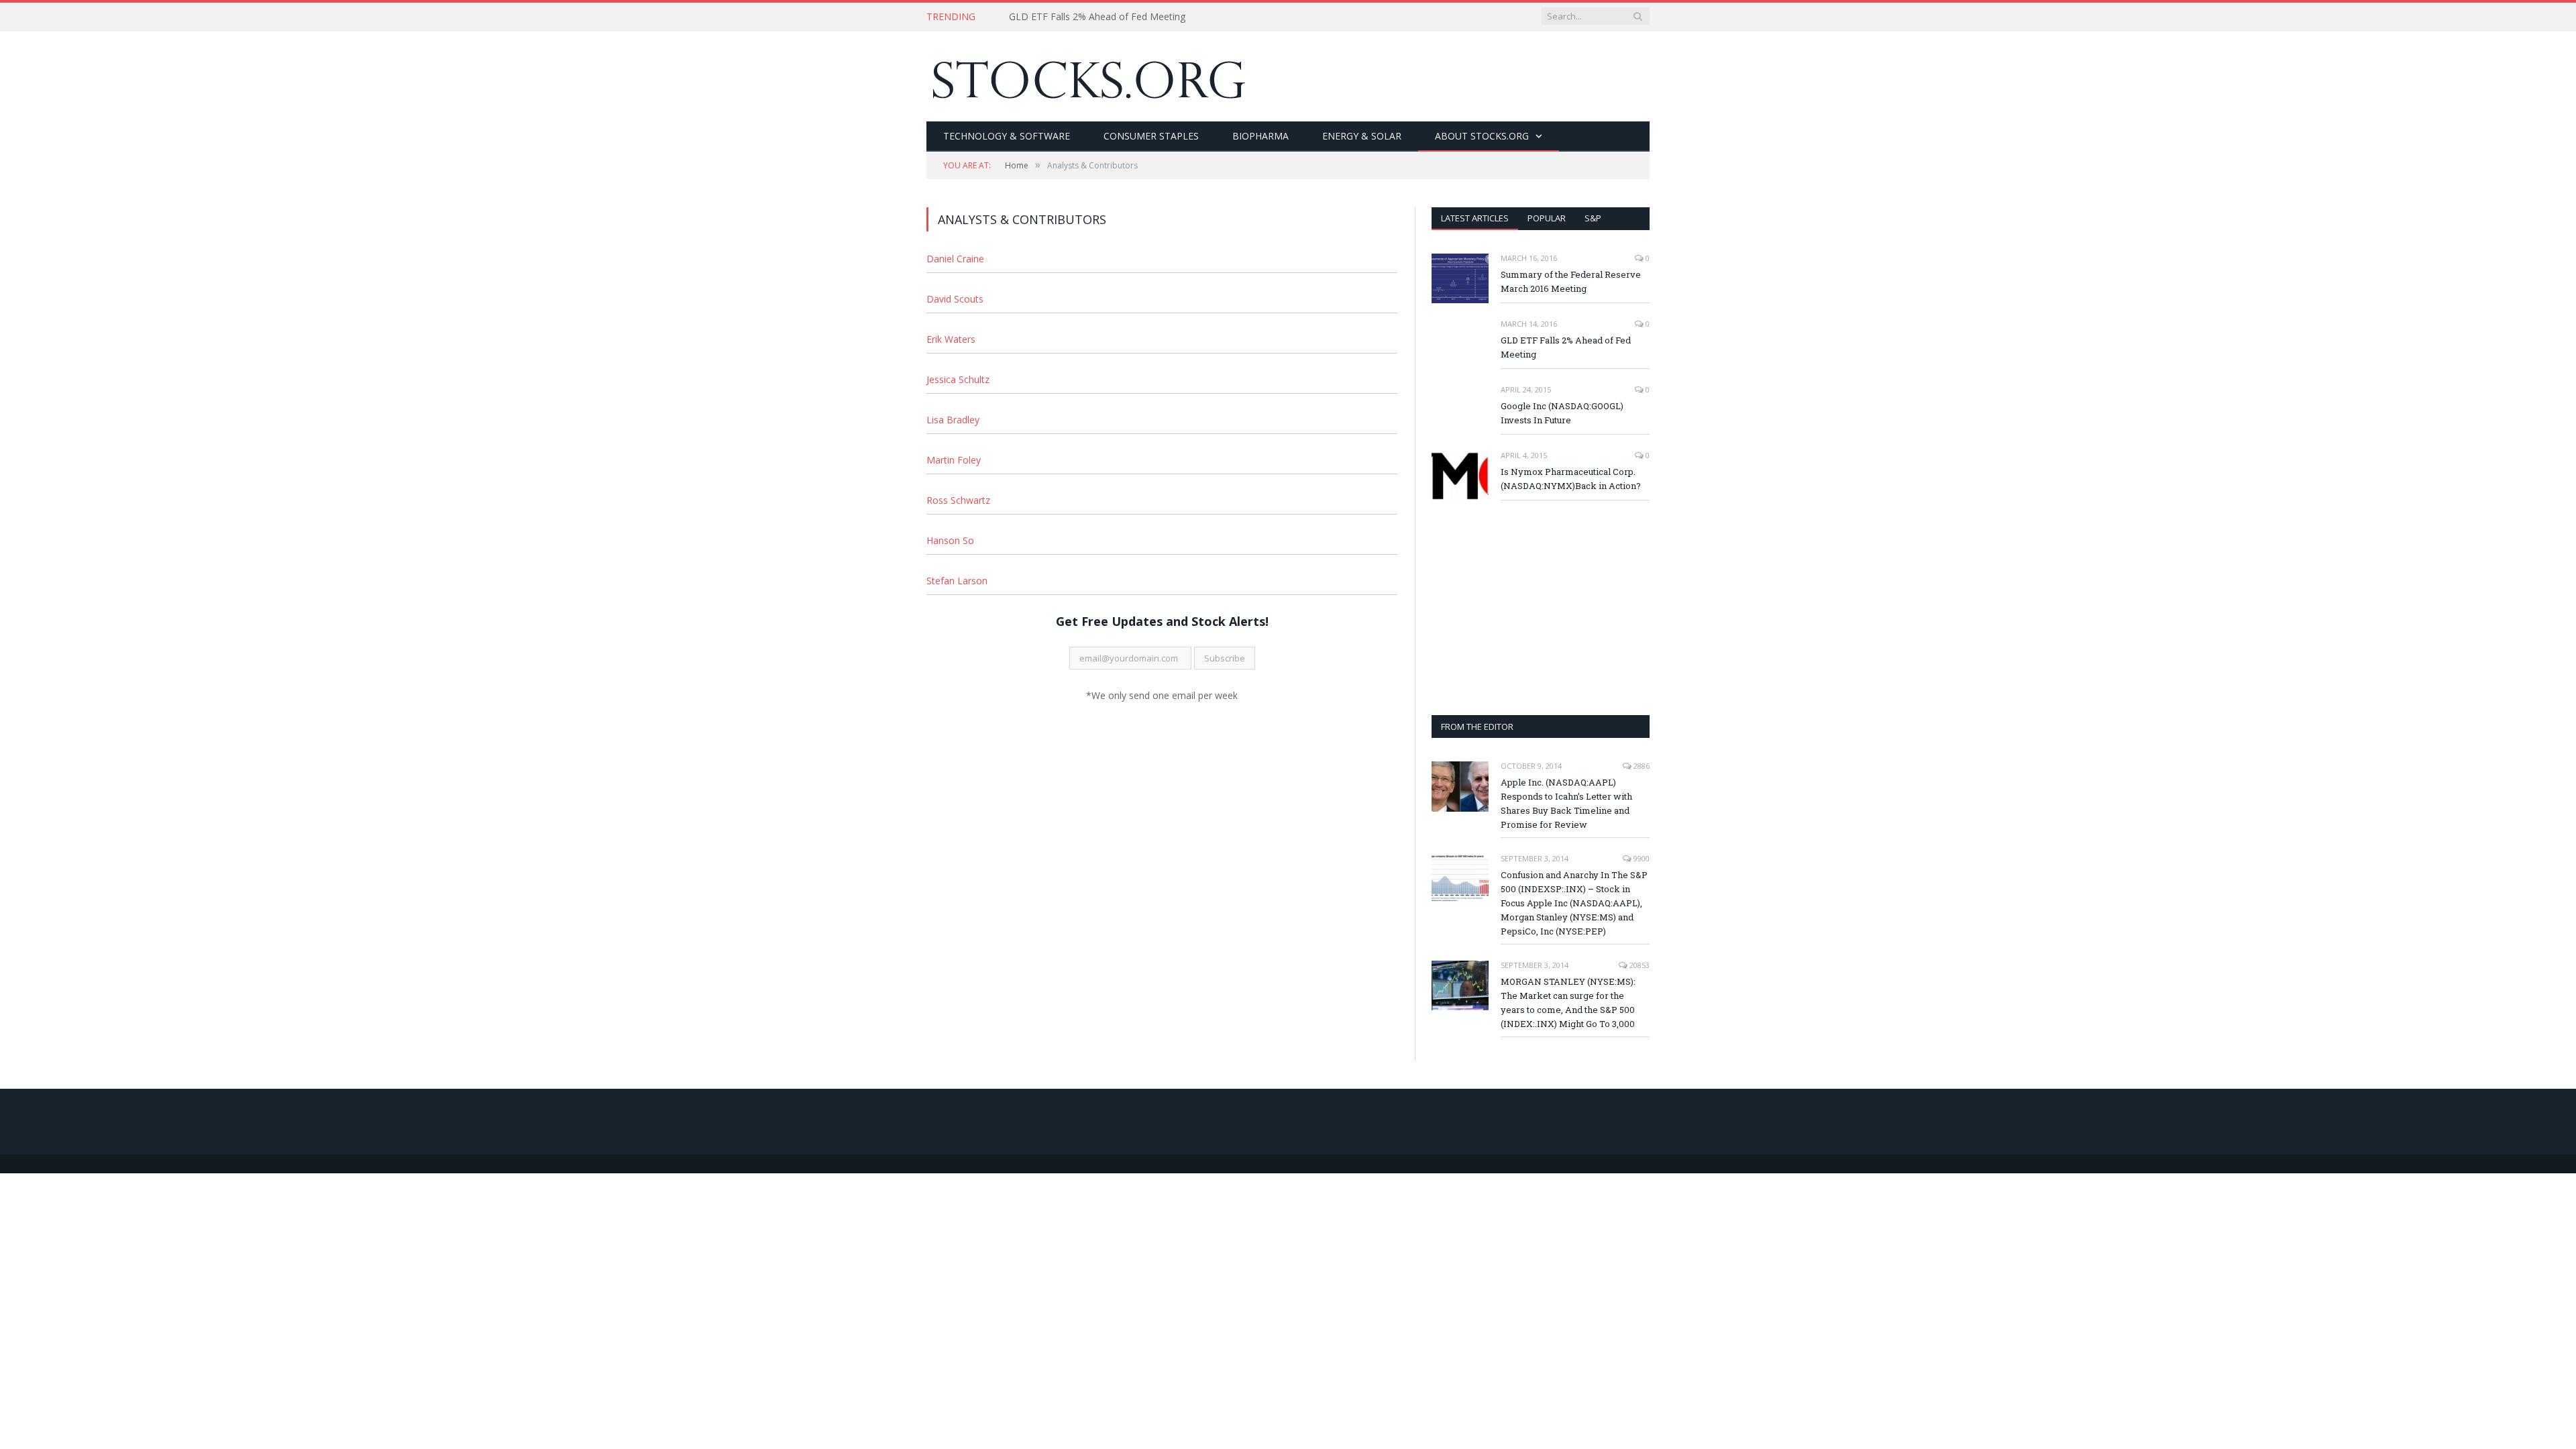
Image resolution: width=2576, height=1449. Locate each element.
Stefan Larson (957, 581)
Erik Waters (951, 339)
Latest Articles (1475, 218)
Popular (1547, 218)
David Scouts (955, 299)
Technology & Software (1007, 136)
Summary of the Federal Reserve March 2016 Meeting (1571, 281)
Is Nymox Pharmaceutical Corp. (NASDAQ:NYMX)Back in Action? (1571, 479)
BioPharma (1260, 136)
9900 (1641, 858)
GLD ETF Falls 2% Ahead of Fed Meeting (1097, 17)
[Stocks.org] (1086, 76)
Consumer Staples (1151, 136)
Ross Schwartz (958, 500)
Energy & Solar (1362, 136)
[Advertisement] (1541, 608)
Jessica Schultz (958, 379)
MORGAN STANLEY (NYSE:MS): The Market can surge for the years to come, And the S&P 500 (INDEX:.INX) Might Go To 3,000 (1568, 1003)
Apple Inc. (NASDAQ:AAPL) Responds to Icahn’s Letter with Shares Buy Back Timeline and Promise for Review (1566, 803)
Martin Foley (954, 460)
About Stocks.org (1482, 136)
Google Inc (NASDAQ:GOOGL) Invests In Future (1562, 413)
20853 (1639, 965)
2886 (1641, 766)
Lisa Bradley (953, 420)
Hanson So (950, 540)
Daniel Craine (955, 259)
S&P (1593, 218)
